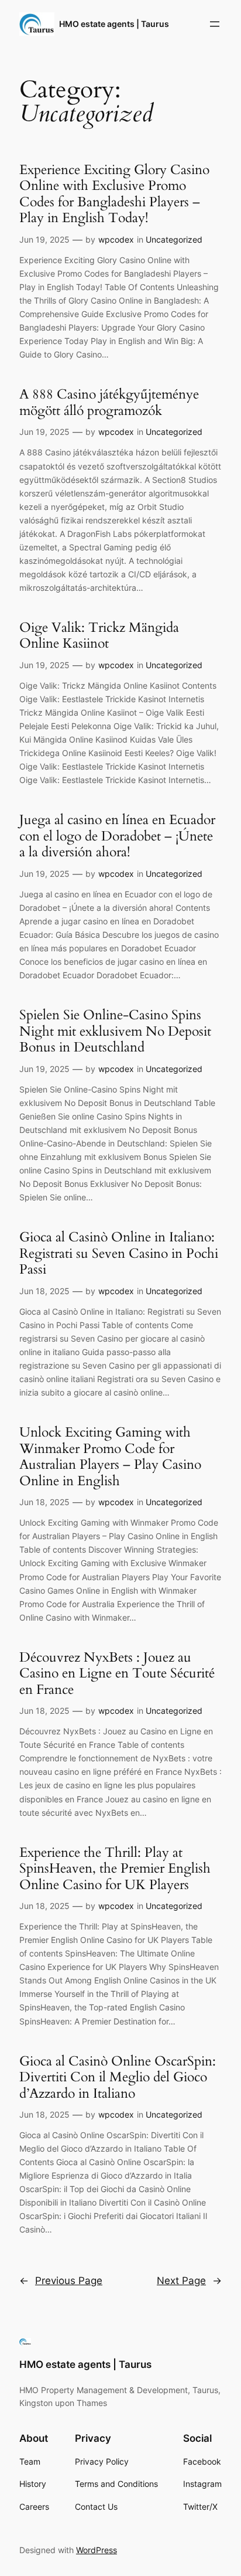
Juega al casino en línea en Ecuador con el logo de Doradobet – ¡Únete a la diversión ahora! (117, 836)
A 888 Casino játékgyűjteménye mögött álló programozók (109, 402)
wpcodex (116, 239)
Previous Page (61, 2281)
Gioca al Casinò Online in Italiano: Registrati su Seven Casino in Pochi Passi (119, 1253)
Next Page (189, 2281)
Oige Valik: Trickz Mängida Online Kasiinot (99, 636)
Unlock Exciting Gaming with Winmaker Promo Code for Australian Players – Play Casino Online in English (110, 1457)
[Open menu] (215, 24)
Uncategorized (174, 239)
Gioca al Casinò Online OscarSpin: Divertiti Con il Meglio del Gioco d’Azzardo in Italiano (118, 2078)
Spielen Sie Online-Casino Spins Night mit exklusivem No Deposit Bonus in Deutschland (115, 1031)
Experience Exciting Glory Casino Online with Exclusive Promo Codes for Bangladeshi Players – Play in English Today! (114, 194)
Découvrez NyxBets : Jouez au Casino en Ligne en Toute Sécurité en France (117, 1674)
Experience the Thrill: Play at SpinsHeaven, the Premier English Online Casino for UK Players (115, 1869)
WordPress (97, 2550)
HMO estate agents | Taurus (114, 24)
